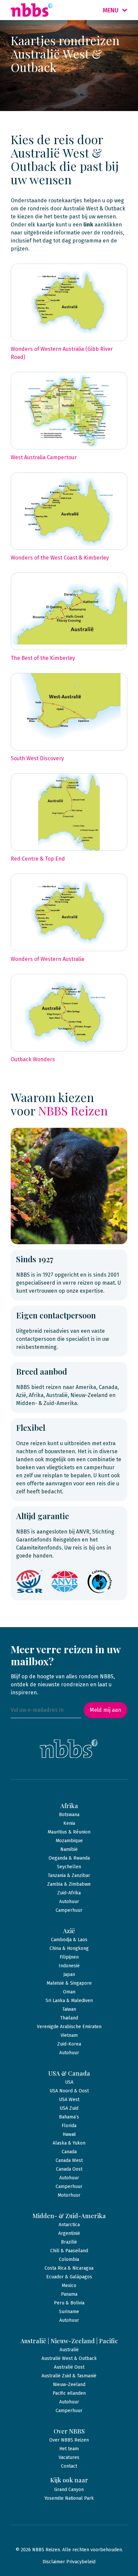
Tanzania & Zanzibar (69, 1875)
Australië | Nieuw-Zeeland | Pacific (69, 2341)
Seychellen (69, 1867)
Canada (69, 2152)
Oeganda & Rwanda (69, 1858)
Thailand (69, 2018)
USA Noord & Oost (69, 2091)
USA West (69, 2100)
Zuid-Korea (69, 2044)
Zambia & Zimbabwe (69, 1884)
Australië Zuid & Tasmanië (69, 2376)
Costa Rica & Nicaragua (69, 2268)
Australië (69, 2350)
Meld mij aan (106, 1710)
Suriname (69, 2312)
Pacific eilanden (69, 2393)
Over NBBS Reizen (69, 2440)
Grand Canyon (69, 2490)
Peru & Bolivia (69, 2303)
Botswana (69, 1815)
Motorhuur (69, 2195)
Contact (69, 2466)
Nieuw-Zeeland (69, 2385)
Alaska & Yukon (69, 2143)
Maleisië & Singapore (69, 1983)
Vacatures (69, 2457)
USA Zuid (69, 2108)
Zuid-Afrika (69, 1893)
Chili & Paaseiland (69, 2251)
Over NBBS (69, 2431)
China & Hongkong (69, 1948)
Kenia (69, 1823)
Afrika (69, 1806)
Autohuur (69, 1902)
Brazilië (69, 2242)
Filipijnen (69, 1957)
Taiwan (69, 2009)
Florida (69, 2126)
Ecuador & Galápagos (69, 2277)
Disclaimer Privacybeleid (69, 2562)
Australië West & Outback (69, 2358)
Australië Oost (69, 2367)
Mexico (69, 2286)
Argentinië (69, 2233)
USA (69, 2082)
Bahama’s (69, 2117)
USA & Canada (69, 2073)
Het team (69, 2449)
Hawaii (69, 2134)
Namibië (69, 1849)
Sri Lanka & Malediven (69, 2001)
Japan (69, 1974)
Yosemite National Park (69, 2498)
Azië (69, 1931)
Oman (69, 1992)
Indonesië (69, 1966)
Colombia (69, 2259)
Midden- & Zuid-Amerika (69, 2216)
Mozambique (69, 1841)
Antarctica (69, 2225)
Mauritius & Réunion (69, 1832)
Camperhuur (69, 1910)
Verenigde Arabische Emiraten (69, 2027)
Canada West (69, 2160)
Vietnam (69, 2035)
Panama (69, 2294)
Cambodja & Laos (69, 1940)
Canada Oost (69, 2169)
